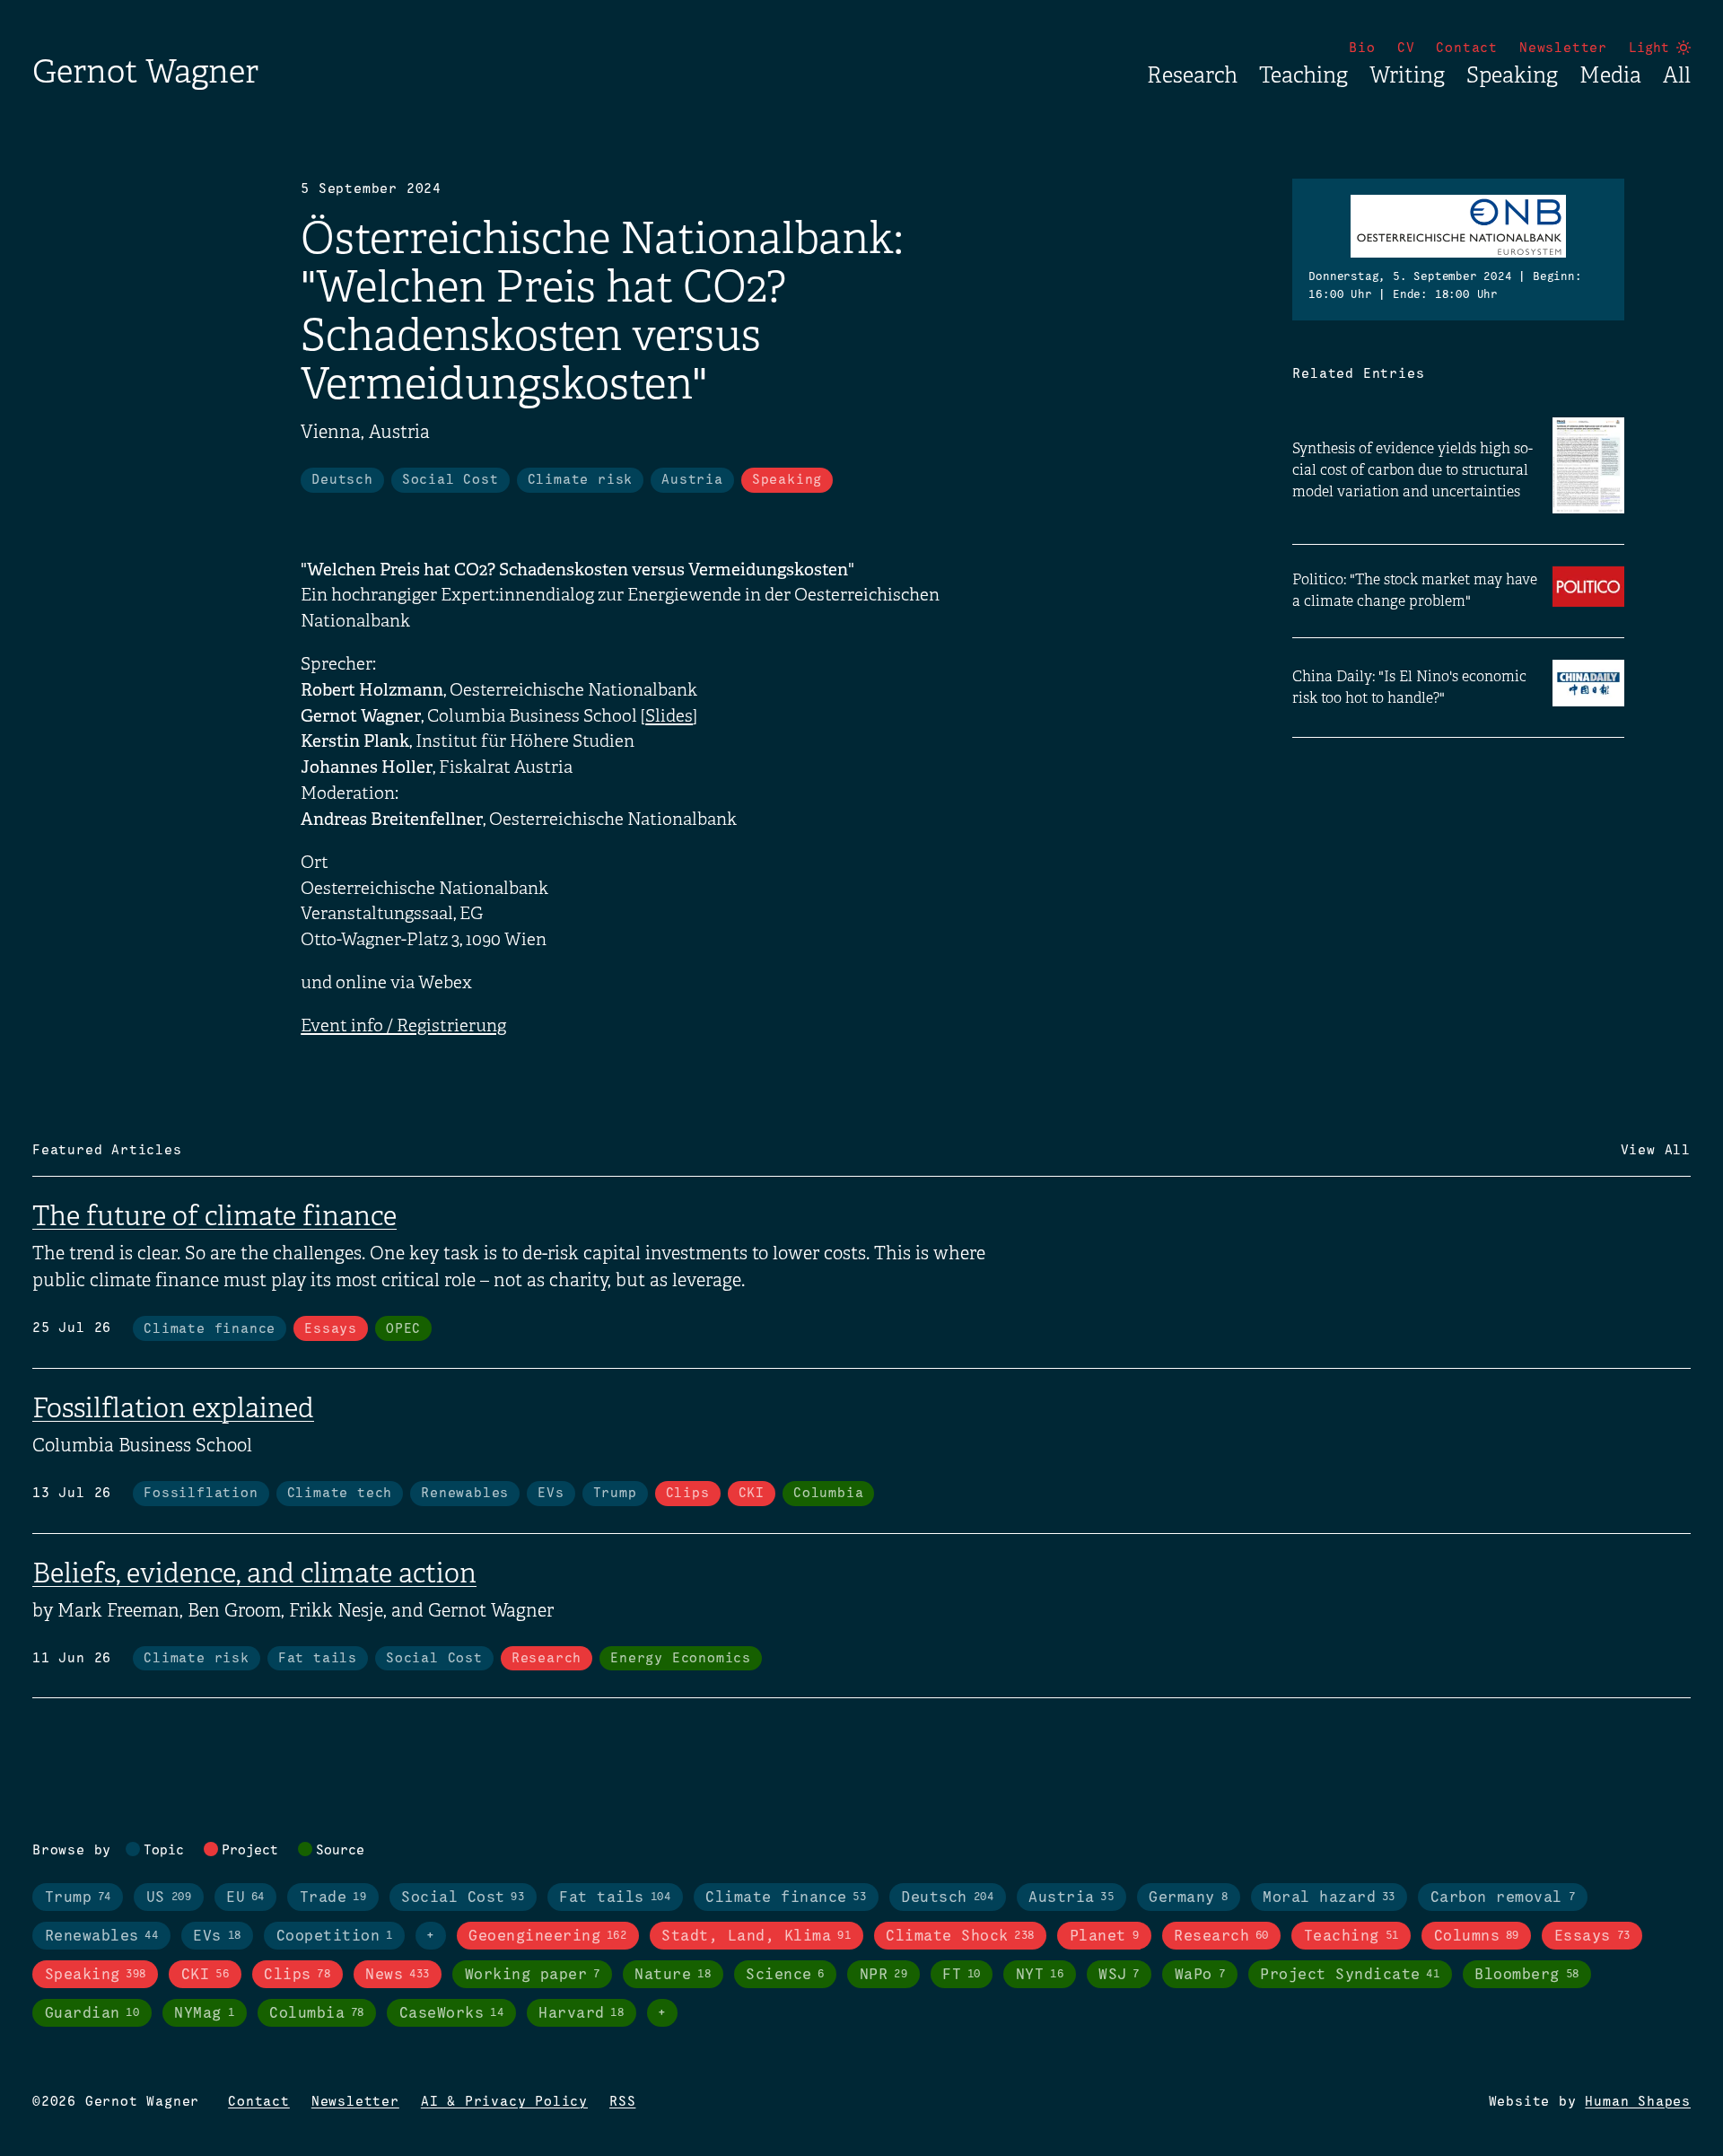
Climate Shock (960, 1937)
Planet (1104, 1937)
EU (245, 1898)
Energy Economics (681, 1659)
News (397, 1975)
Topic (164, 1851)
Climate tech (340, 1494)
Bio (1362, 48)
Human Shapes (1638, 2102)
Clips (688, 1494)
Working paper (533, 1975)
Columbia (828, 1494)
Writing (1407, 75)
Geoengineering (547, 1937)
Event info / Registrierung (403, 1026)
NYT (1040, 1975)
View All (1656, 1151)
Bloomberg (1526, 1975)
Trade (333, 1898)
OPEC (403, 1329)
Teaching (1303, 75)
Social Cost (450, 480)
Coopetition (335, 1937)
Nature (673, 1975)
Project (250, 1851)
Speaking (1512, 75)
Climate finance (210, 1329)
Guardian (92, 2014)
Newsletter (1563, 48)
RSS (622, 2102)
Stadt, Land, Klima (756, 1937)
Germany (1188, 1898)
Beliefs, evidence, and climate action (254, 1573)
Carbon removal (1503, 1898)
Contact (1467, 48)
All (1677, 75)
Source (340, 1851)
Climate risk (581, 480)
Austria (692, 480)
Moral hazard (1329, 1898)
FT (962, 1975)
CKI (752, 1494)
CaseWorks (451, 2014)
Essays (331, 1329)
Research (1192, 75)
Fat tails (318, 1659)
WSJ (1119, 1975)
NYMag (204, 2014)
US (169, 1898)
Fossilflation (201, 1494)
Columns (1477, 1937)
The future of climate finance (214, 1216)
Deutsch (342, 480)
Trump (615, 1494)
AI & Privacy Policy (504, 2102)
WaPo (1200, 1975)
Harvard (581, 2014)
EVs (551, 1494)
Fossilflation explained (173, 1408)
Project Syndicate (1350, 1975)
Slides (669, 716)
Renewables (465, 1494)
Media (1610, 75)
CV (1406, 48)
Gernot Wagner (145, 71)
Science (785, 1975)
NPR (883, 1975)
